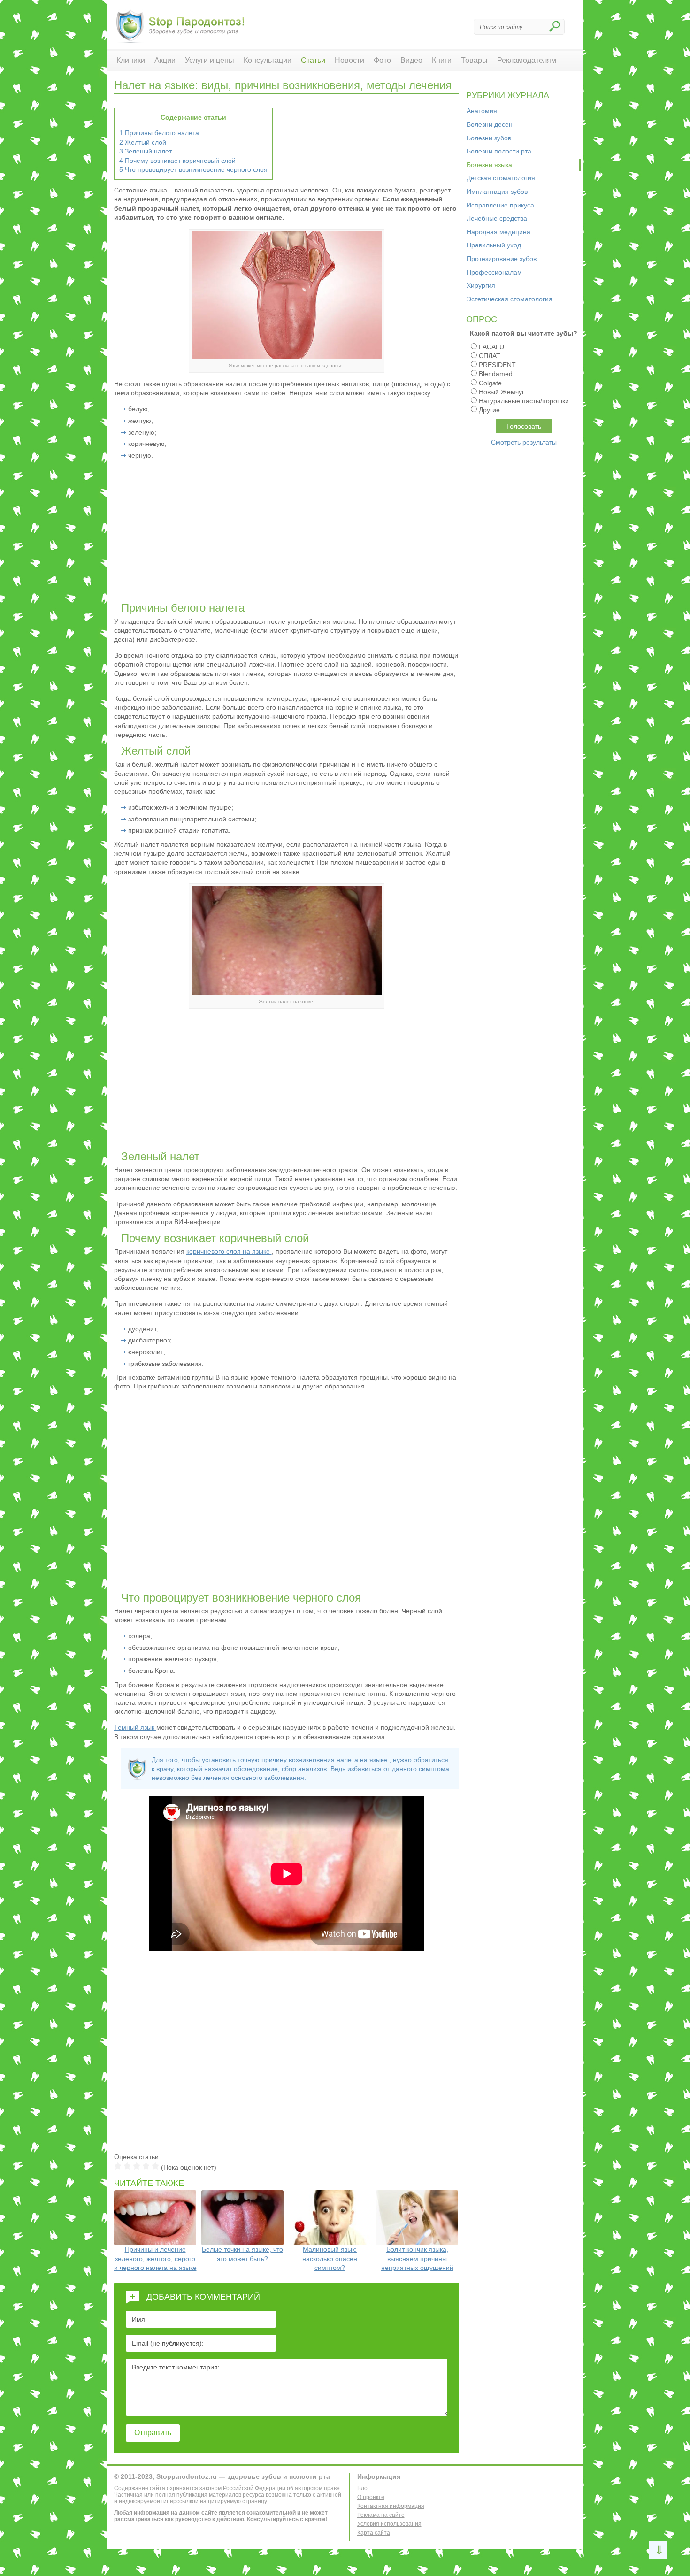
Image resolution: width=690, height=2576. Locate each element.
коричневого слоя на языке (229, 1251)
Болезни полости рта (499, 151)
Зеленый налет (146, 151)
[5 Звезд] (155, 2166)
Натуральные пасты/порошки (524, 401)
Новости (349, 60)
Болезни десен (490, 124)
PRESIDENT (497, 365)
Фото (382, 60)
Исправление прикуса (500, 205)
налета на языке (363, 1760)
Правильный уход (494, 245)
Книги (442, 60)
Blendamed (496, 374)
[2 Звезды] (127, 2166)
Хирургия (481, 285)
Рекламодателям (527, 60)
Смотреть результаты (524, 442)
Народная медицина (498, 232)
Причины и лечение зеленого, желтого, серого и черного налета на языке (155, 2258)
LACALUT (494, 347)
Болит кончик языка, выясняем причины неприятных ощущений (417, 2258)
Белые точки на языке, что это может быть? (242, 2254)
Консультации (268, 60)
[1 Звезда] (118, 2166)
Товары (474, 60)
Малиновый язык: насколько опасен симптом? (330, 2258)
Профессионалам (494, 272)
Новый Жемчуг (502, 392)
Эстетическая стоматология (510, 299)
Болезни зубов (489, 138)
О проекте (371, 2497)
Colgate (490, 383)
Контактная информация (391, 2506)
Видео (411, 60)
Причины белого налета (159, 133)
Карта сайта (374, 2533)
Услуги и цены (210, 60)
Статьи (313, 60)
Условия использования (389, 2524)
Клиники (131, 60)
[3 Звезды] (137, 2166)
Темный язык (135, 1727)
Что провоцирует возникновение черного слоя (193, 169)
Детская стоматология (501, 178)
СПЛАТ (490, 356)
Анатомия (482, 111)
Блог (363, 2488)
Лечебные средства (497, 218)
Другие (489, 410)
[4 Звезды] (146, 2166)
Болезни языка (489, 165)
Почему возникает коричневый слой (177, 161)
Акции (165, 60)
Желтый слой (143, 142)
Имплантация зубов (497, 192)
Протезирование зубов (502, 259)
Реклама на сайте (381, 2515)
